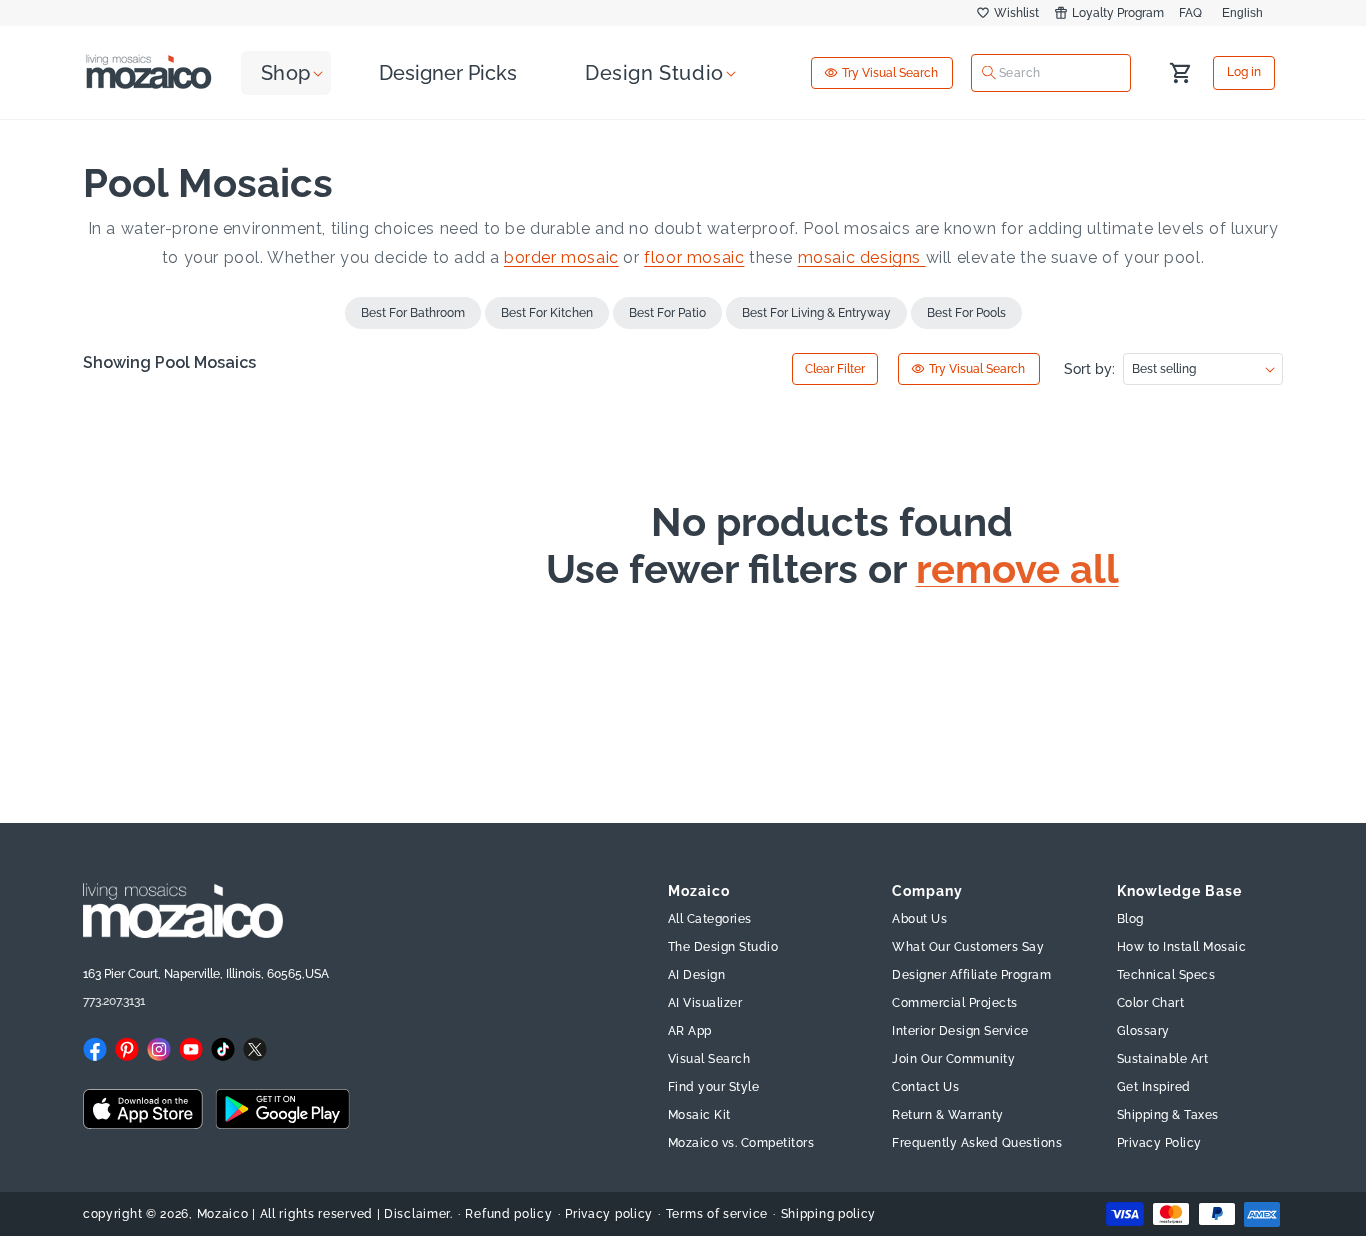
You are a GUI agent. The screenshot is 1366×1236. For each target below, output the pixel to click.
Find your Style (714, 1087)
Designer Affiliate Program (971, 975)
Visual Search (709, 1059)
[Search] (989, 73)
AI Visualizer (705, 1003)
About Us (919, 919)
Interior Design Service (960, 1031)
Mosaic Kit (699, 1115)
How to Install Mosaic (1182, 947)
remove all (1017, 569)
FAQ (1190, 13)
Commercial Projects (955, 1003)
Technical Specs (1166, 975)
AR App (690, 1031)
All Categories (710, 919)
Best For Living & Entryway (816, 313)
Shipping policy (829, 1214)
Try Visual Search (890, 73)
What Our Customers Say (968, 947)
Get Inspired (1154, 1087)
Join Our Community (953, 1059)
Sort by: (1089, 369)
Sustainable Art (1163, 1059)
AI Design (697, 975)
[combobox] (1051, 72)
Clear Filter (835, 369)
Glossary (1143, 1031)
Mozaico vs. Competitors (741, 1143)
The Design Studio (723, 947)
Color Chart (1151, 1003)
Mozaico (223, 1214)
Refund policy (508, 1214)
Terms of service (717, 1214)
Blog (1130, 919)
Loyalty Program (1118, 13)
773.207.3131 (114, 1001)
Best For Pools (966, 313)
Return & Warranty (948, 1115)
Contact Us (925, 1087)
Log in (1244, 73)
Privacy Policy (1159, 1143)
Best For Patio (667, 313)
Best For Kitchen (547, 313)
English (1242, 13)
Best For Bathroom (413, 313)
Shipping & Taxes (1168, 1115)
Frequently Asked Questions (977, 1143)
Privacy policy (609, 1214)
